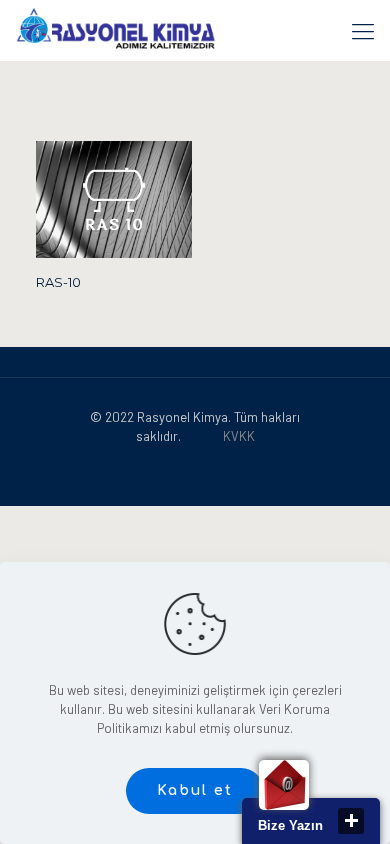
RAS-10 (58, 282)
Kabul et (195, 790)
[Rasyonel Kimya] (115, 30)
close (351, 821)
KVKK (239, 436)
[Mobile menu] (363, 30)
